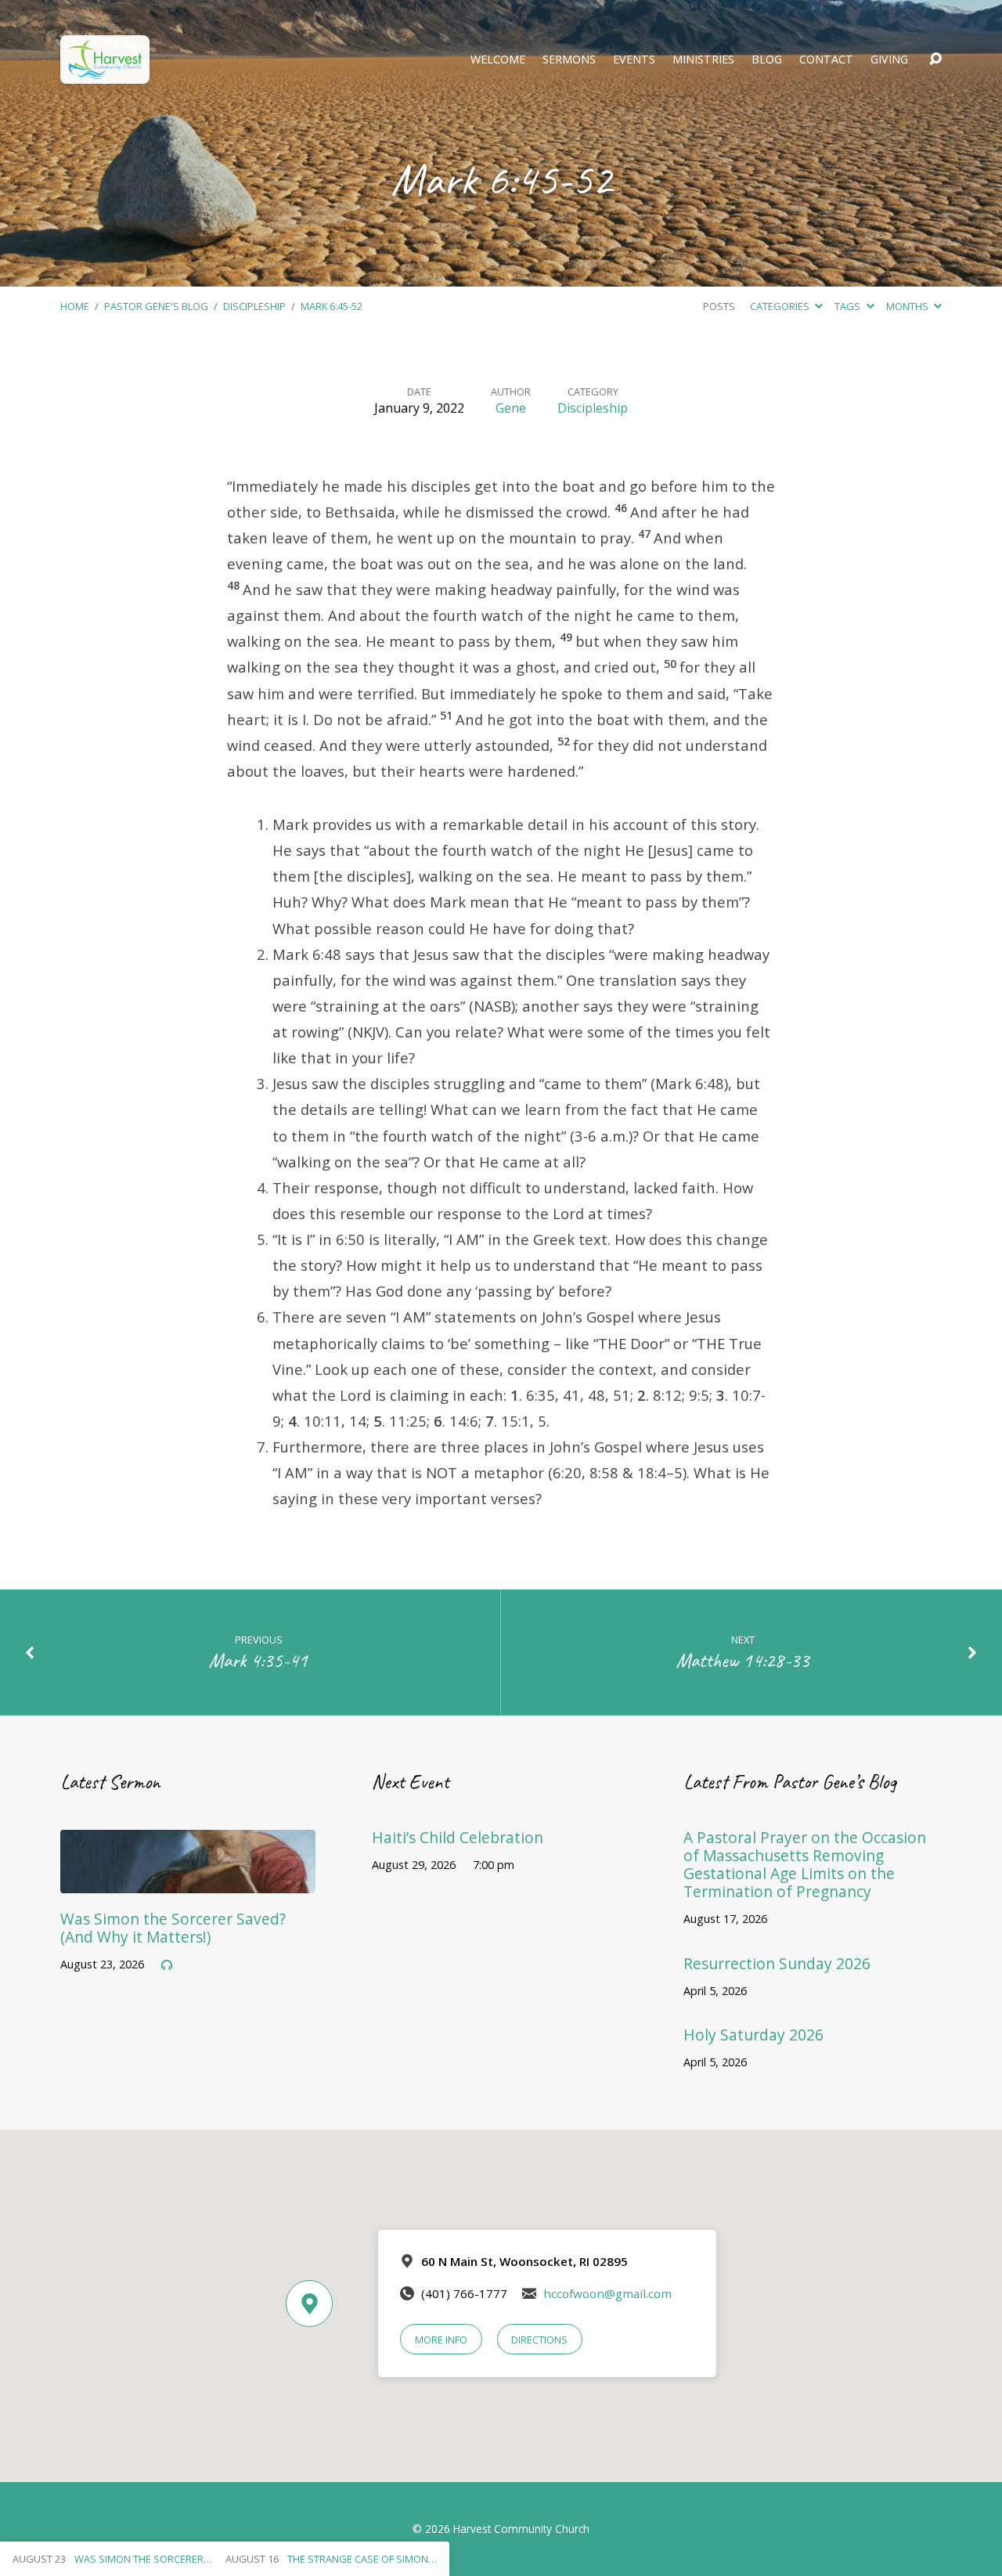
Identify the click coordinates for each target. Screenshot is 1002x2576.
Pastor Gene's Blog (156, 306)
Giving (889, 60)
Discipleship (254, 306)
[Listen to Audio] (167, 1965)
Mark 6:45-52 (332, 306)
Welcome (498, 60)
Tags (849, 306)
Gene (511, 408)
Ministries (703, 60)
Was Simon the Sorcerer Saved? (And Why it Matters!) (173, 1928)
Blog (767, 60)
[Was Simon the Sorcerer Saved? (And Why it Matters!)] (188, 1881)
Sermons (569, 60)
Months (908, 306)
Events (634, 60)
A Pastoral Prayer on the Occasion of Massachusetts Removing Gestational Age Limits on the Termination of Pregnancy (805, 1864)
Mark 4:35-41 (258, 1660)
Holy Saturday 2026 (753, 2035)
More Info (441, 2340)
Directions (539, 2340)
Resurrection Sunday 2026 (777, 1963)
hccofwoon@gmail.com (607, 2293)
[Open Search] (935, 60)
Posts (719, 306)
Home (75, 306)
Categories (781, 306)
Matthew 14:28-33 (743, 1660)
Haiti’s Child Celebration (458, 1837)
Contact (826, 60)
